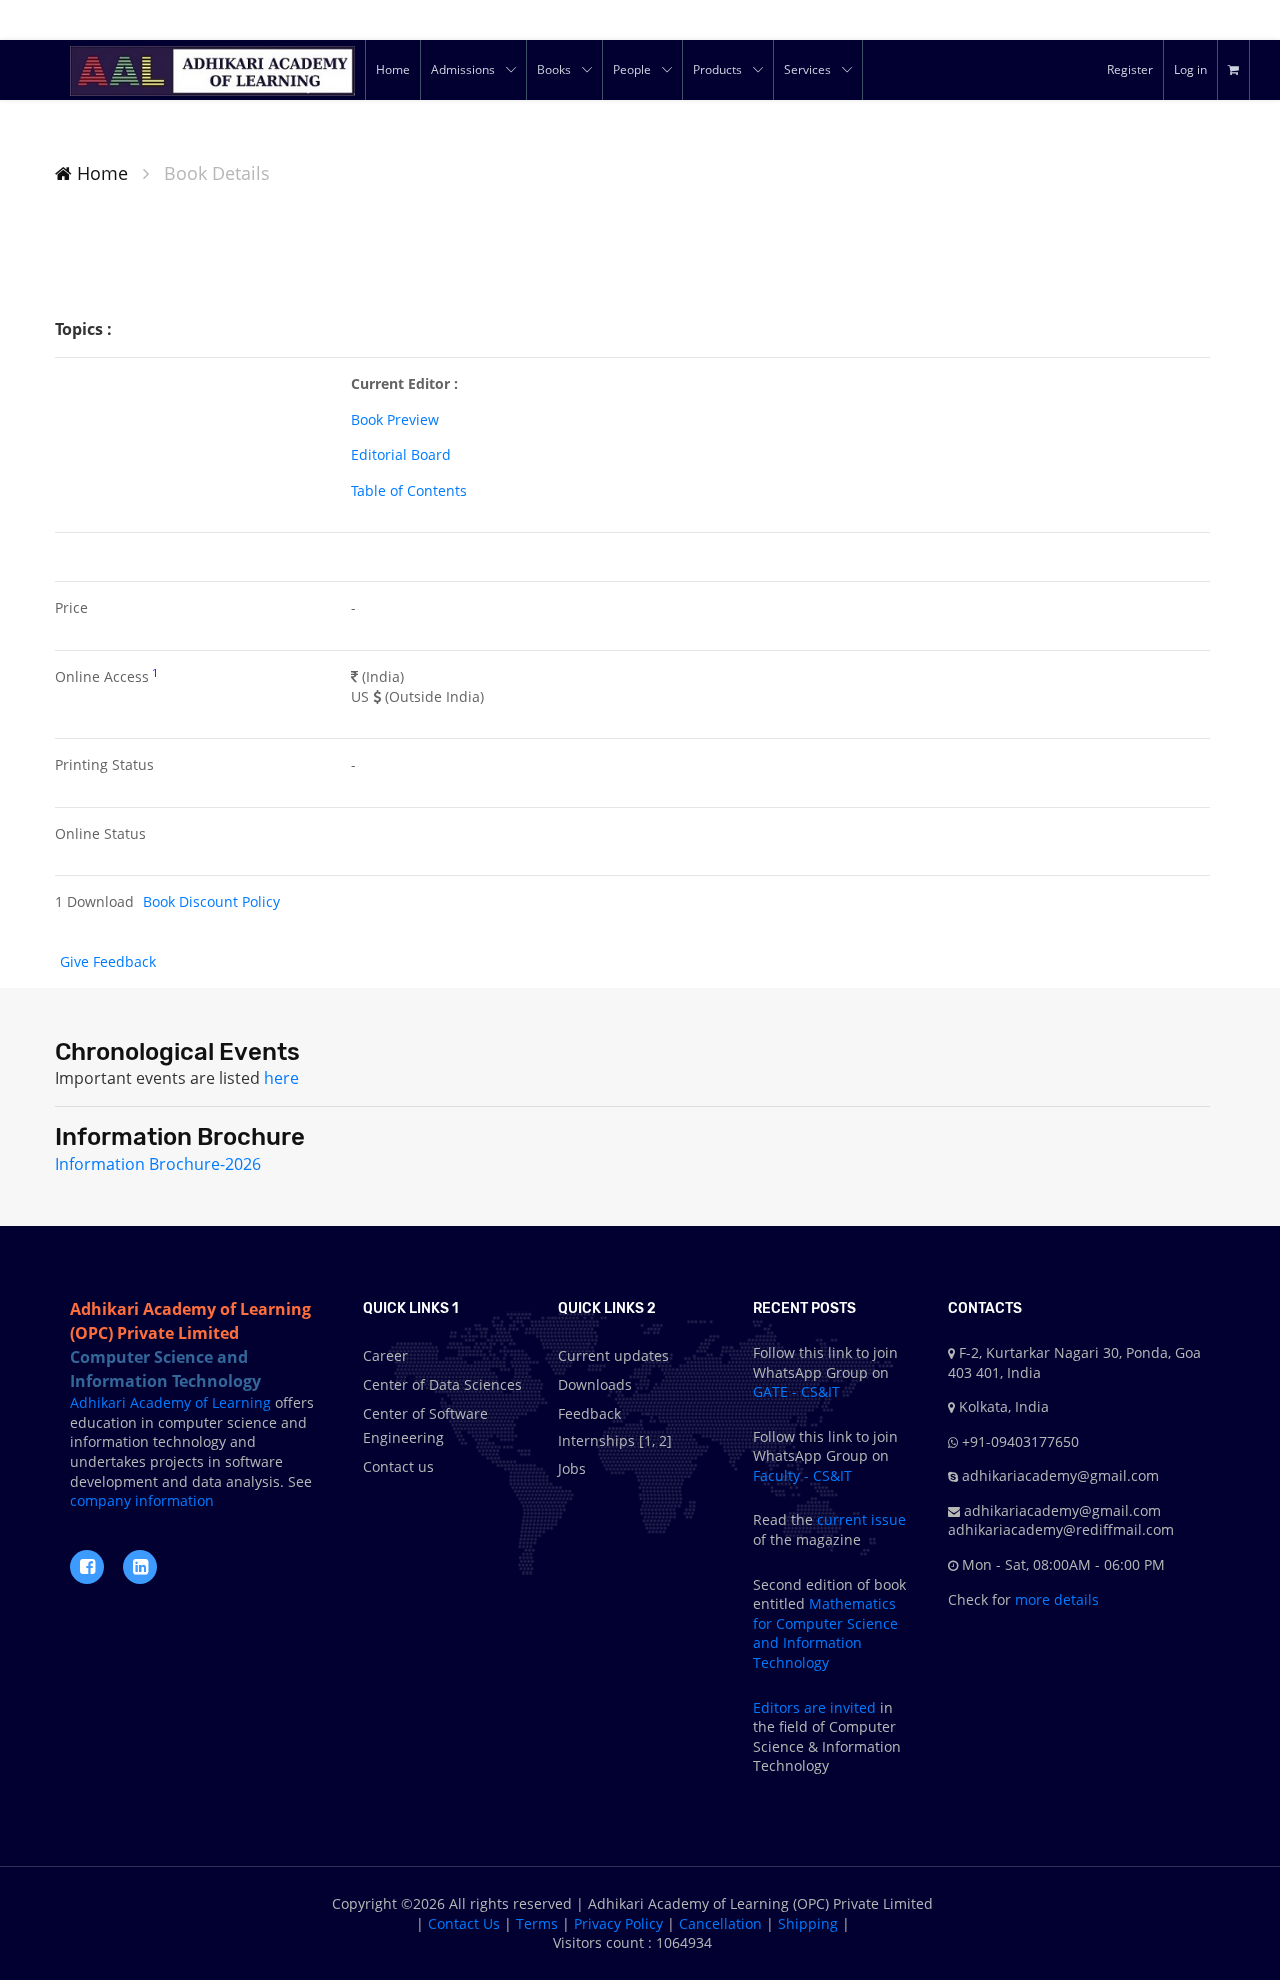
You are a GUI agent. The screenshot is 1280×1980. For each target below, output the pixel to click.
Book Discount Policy (211, 901)
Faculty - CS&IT (802, 1475)
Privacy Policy (618, 1923)
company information (142, 1500)
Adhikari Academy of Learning (170, 1402)
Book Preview (395, 419)
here (281, 1078)
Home (100, 173)
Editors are (791, 1707)
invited (853, 1707)
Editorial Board (401, 454)
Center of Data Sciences (442, 1384)
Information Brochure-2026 (158, 1164)
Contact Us (464, 1923)
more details (1055, 1599)
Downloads (595, 1384)
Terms (537, 1923)
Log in (1190, 69)
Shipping (808, 1923)
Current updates (613, 1355)
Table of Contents (409, 490)
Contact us (398, 1466)
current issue (861, 1519)
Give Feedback (108, 961)
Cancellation (720, 1923)
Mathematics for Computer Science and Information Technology (825, 1633)
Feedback (589, 1413)
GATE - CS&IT (796, 1391)
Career (385, 1355)
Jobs (572, 1468)
